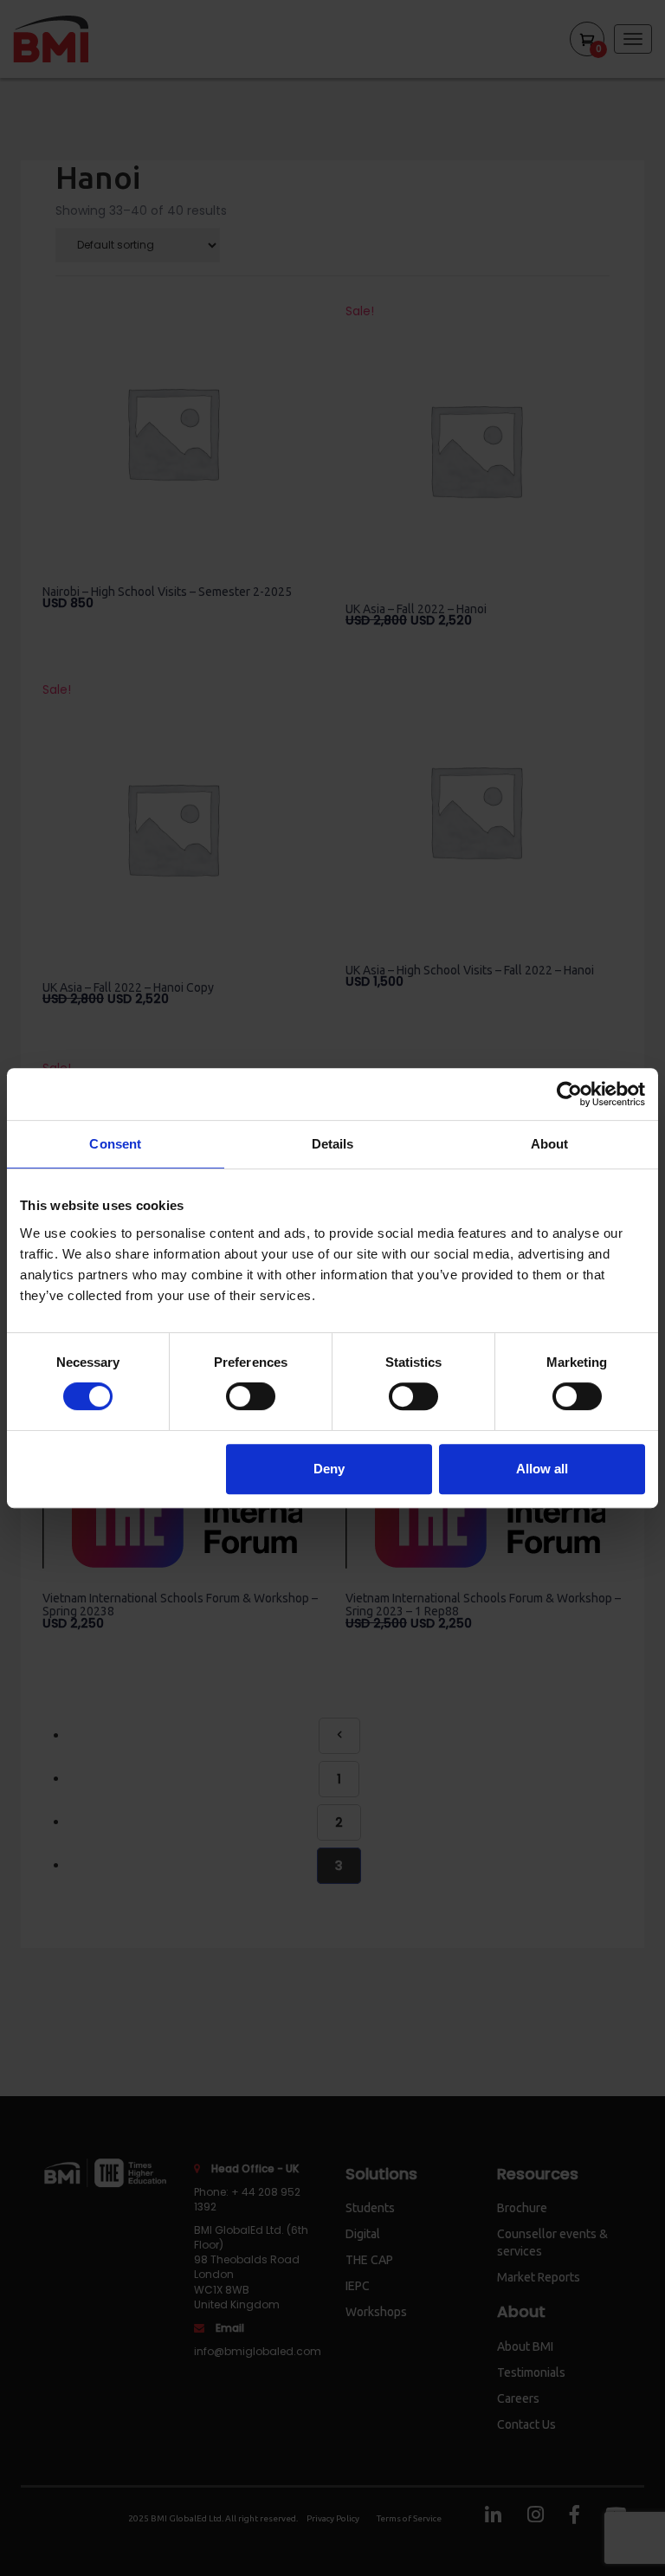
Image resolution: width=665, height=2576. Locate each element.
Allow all (542, 1469)
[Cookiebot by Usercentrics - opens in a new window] (569, 1094)
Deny (329, 1469)
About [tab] (550, 1144)
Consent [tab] (115, 1144)
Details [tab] (333, 1144)
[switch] (251, 1396)
